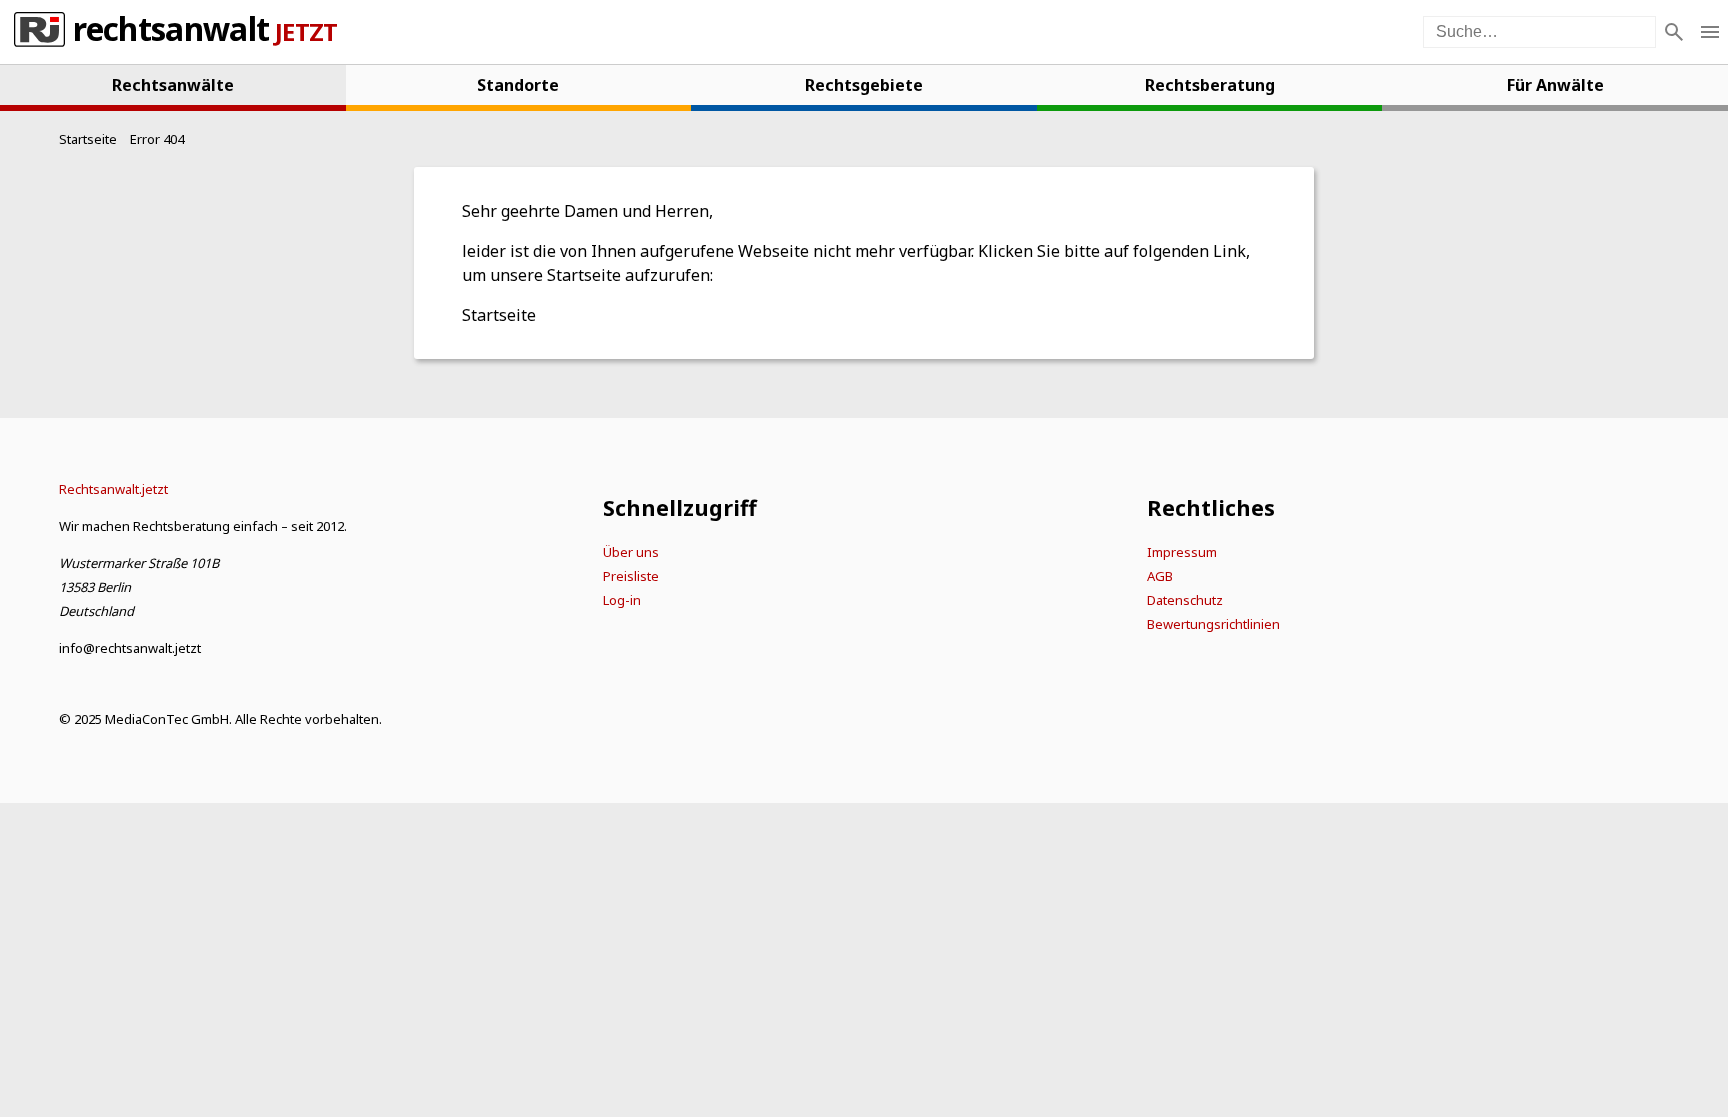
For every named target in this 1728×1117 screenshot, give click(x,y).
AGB (1160, 576)
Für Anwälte (1555, 85)
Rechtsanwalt (171, 32)
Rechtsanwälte (173, 85)
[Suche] (1674, 32)
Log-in (622, 600)
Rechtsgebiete (864, 85)
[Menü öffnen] (1710, 32)
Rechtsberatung (1210, 85)
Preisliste (631, 576)
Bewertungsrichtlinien (1213, 624)
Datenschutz (1185, 600)
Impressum (1182, 552)
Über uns (631, 552)
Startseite (499, 315)
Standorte (518, 85)
